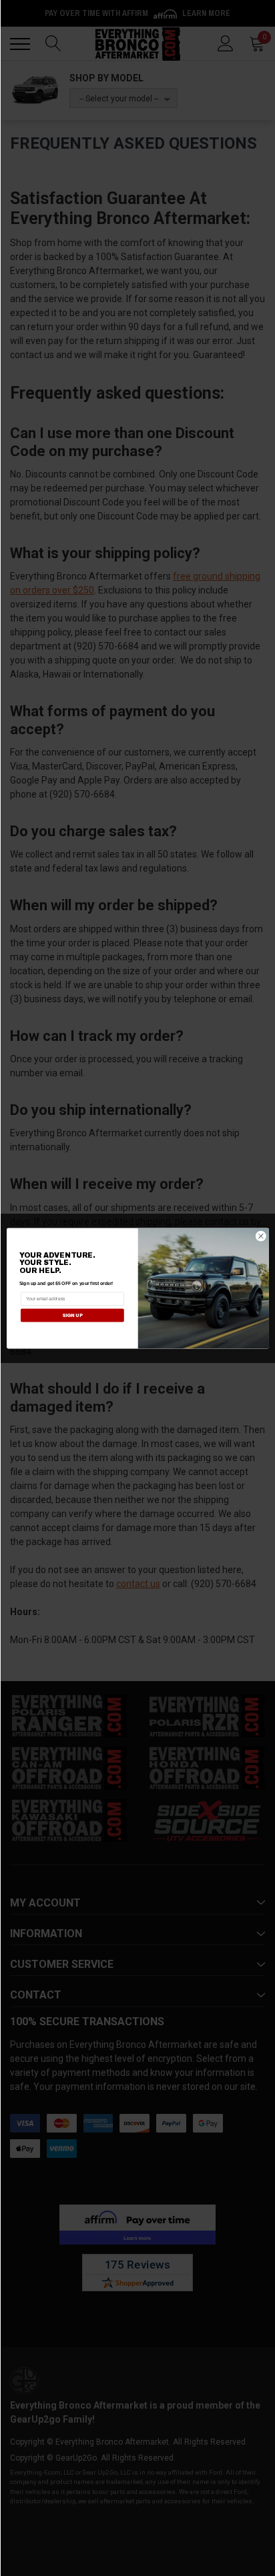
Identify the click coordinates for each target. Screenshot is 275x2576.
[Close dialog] (261, 1236)
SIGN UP (72, 1315)
